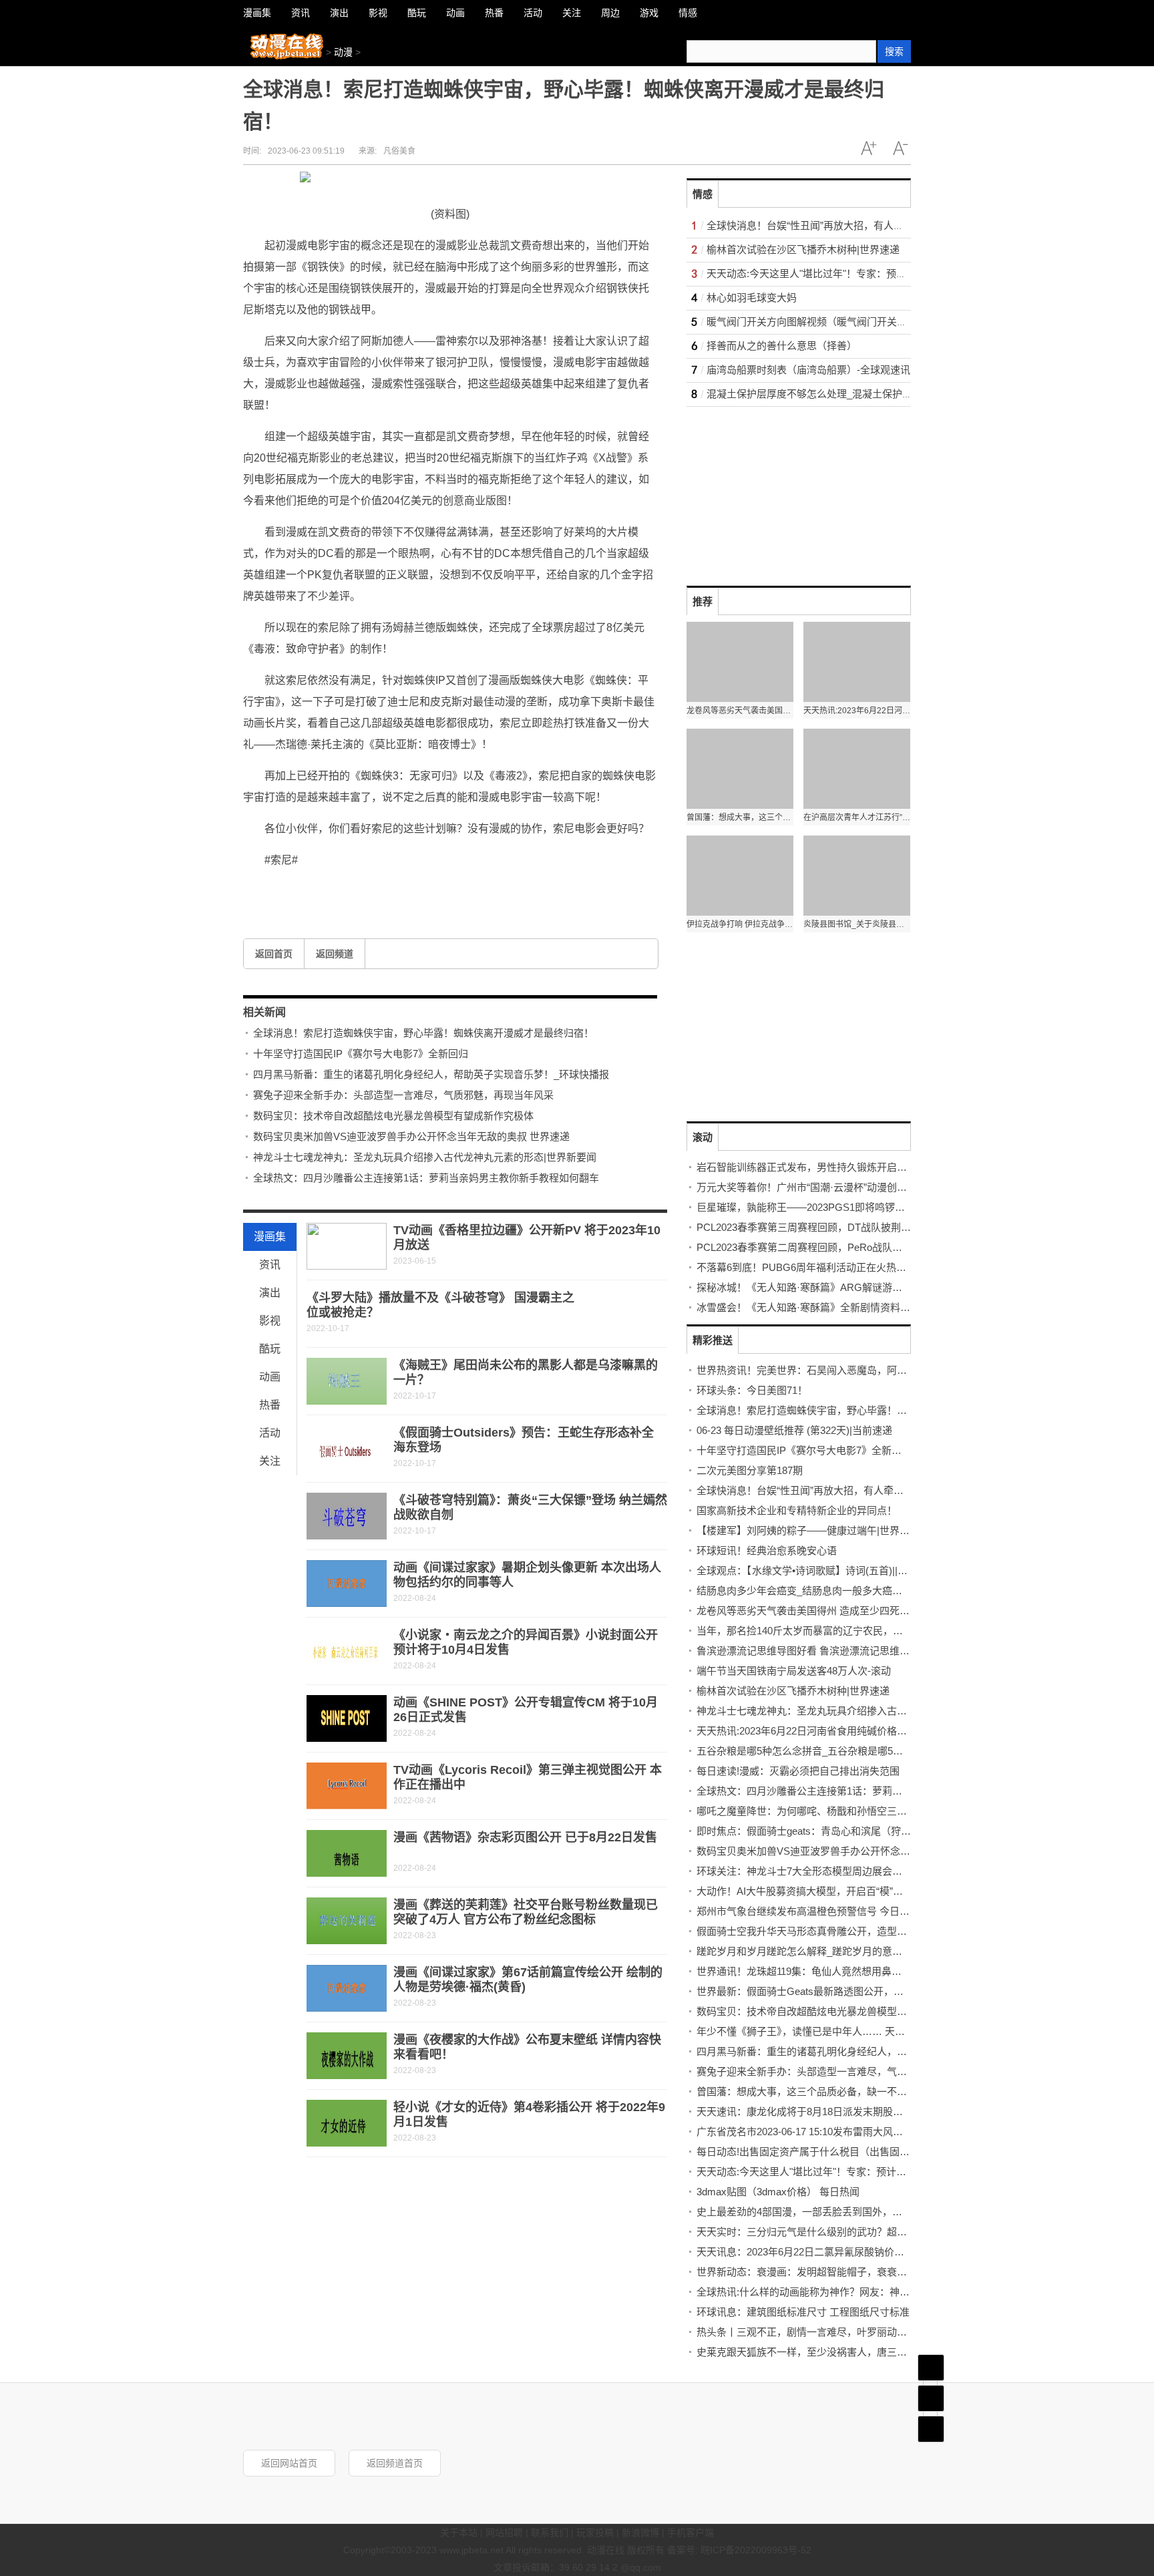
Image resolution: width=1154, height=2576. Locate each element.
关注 (270, 1461)
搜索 (894, 51)
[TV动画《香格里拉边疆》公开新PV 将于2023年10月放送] (347, 1246)
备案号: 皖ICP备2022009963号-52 (739, 2550)
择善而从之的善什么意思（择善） (782, 346)
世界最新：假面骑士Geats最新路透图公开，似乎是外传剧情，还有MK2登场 (865, 1991)
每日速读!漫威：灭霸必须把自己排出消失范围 (798, 1771)
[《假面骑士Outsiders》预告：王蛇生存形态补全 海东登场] (347, 1449)
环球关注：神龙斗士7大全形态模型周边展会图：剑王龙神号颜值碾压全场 (859, 1871)
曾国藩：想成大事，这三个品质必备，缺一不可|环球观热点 (828, 2091)
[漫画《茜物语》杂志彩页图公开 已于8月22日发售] (347, 1853)
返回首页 (274, 954)
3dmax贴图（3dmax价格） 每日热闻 (778, 2192)
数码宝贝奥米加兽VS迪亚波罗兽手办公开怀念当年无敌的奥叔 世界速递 (411, 1136)
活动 (270, 1433)
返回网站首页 (289, 2463)
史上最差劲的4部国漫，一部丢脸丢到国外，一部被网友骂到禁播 (839, 2212)
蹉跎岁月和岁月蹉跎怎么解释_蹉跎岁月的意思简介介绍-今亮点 (836, 1951)
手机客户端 (691, 2533)
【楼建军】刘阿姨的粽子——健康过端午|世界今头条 (813, 1530)
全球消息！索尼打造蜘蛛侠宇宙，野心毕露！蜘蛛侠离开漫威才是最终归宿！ (423, 1033)
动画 (270, 1377)
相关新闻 (264, 1012)
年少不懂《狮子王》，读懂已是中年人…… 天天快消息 (816, 2031)
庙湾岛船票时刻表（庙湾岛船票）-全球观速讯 (808, 370)
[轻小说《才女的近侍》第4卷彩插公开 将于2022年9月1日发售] (347, 2123)
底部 (931, 2429)
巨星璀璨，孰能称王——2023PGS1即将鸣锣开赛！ (811, 1207)
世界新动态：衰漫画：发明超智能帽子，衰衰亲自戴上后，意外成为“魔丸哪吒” (870, 2272)
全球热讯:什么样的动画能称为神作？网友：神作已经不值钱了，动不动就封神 (868, 2292)
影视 (270, 1321)
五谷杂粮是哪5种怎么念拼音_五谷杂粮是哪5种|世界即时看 (826, 1751)
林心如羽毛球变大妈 (752, 298)
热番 (270, 1405)
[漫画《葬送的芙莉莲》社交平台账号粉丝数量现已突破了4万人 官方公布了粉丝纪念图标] (347, 1921)
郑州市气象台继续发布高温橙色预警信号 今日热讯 (808, 1911)
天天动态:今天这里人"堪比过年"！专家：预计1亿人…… (829, 273)
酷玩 (270, 1349)
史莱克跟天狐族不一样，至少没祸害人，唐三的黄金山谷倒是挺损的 (847, 2352)
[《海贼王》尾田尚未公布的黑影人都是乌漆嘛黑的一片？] (347, 1381)
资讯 (270, 1265)
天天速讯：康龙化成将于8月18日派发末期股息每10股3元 (823, 2111)
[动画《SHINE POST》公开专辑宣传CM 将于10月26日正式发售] (347, 1718)
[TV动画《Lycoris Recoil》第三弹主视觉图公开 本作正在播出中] (347, 1786)
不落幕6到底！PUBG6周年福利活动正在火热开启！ (811, 1267)
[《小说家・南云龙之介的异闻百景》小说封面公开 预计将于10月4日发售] (347, 1651)
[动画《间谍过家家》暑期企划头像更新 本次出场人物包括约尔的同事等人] (347, 1584)
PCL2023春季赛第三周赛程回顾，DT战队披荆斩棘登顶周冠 (829, 1227)
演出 (270, 1293)
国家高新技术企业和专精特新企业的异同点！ (797, 1510)
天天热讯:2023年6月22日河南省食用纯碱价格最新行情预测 (827, 1731)
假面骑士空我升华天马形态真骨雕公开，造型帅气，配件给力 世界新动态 (858, 1931)
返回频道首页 (395, 2463)
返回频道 (335, 954)
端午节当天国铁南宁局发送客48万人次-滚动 (794, 1671)
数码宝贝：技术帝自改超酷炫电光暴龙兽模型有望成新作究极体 (393, 1116)
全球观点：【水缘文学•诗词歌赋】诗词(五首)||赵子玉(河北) (825, 1571)
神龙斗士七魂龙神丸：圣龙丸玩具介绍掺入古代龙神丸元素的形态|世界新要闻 (425, 1157)
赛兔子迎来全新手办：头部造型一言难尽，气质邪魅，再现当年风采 (403, 1095)
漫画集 (270, 1237)
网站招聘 (504, 2533)
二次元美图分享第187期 (750, 1470)
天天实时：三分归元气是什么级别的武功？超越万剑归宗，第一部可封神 (857, 2232)
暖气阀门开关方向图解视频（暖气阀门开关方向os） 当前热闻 (843, 322)
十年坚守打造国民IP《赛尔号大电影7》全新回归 (361, 1054)
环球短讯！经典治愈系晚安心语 (767, 1550)
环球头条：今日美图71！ (752, 1390)
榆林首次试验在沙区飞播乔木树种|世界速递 (803, 249)
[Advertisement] (787, 490)
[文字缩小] (900, 148)
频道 (931, 2398)
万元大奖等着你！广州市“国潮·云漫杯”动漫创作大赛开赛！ (827, 1187)
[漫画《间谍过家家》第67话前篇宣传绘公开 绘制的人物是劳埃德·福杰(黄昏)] (347, 1988)
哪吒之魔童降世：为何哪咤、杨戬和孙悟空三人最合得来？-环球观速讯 (853, 1811)
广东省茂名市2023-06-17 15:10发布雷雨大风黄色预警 (815, 2132)
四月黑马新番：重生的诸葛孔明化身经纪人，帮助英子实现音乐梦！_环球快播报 (431, 1074)
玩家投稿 (595, 2533)
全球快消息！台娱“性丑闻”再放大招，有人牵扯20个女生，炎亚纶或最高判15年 (881, 225)
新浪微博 (640, 2533)
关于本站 (459, 2533)
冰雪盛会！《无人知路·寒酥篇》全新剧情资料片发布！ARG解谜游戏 (849, 1307)
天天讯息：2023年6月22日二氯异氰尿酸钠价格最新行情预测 (830, 2252)
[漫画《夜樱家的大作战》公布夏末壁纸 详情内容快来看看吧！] (347, 2056)
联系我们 (550, 2533)
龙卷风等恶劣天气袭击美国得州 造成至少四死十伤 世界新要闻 (834, 1611)
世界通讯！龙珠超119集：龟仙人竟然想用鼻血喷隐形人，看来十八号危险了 (864, 1971)
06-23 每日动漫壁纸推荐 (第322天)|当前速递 (794, 1430)
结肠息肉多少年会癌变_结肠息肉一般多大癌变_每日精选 (822, 1591)
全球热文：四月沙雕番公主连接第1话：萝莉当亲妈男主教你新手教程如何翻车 (426, 1178)
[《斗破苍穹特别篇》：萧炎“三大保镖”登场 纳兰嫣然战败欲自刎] (347, 1516)
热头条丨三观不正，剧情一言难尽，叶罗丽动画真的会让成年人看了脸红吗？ (867, 2332)
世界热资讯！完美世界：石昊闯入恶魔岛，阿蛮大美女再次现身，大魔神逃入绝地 (877, 1370)
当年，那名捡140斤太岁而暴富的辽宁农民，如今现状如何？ (830, 1631)
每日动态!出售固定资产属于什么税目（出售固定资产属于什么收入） (848, 2152)
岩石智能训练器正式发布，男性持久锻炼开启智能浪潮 (817, 1167)
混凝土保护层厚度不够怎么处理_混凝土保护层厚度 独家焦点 (841, 394)
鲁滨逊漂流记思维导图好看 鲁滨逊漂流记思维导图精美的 (823, 1651)
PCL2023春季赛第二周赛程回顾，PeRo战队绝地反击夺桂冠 (829, 1247)
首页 (931, 2368)
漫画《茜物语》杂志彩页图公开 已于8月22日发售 (525, 1837)
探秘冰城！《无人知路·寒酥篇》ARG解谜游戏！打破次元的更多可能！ (854, 1287)
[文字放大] (868, 148)
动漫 (343, 52)
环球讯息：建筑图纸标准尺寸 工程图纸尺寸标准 (803, 2312)
